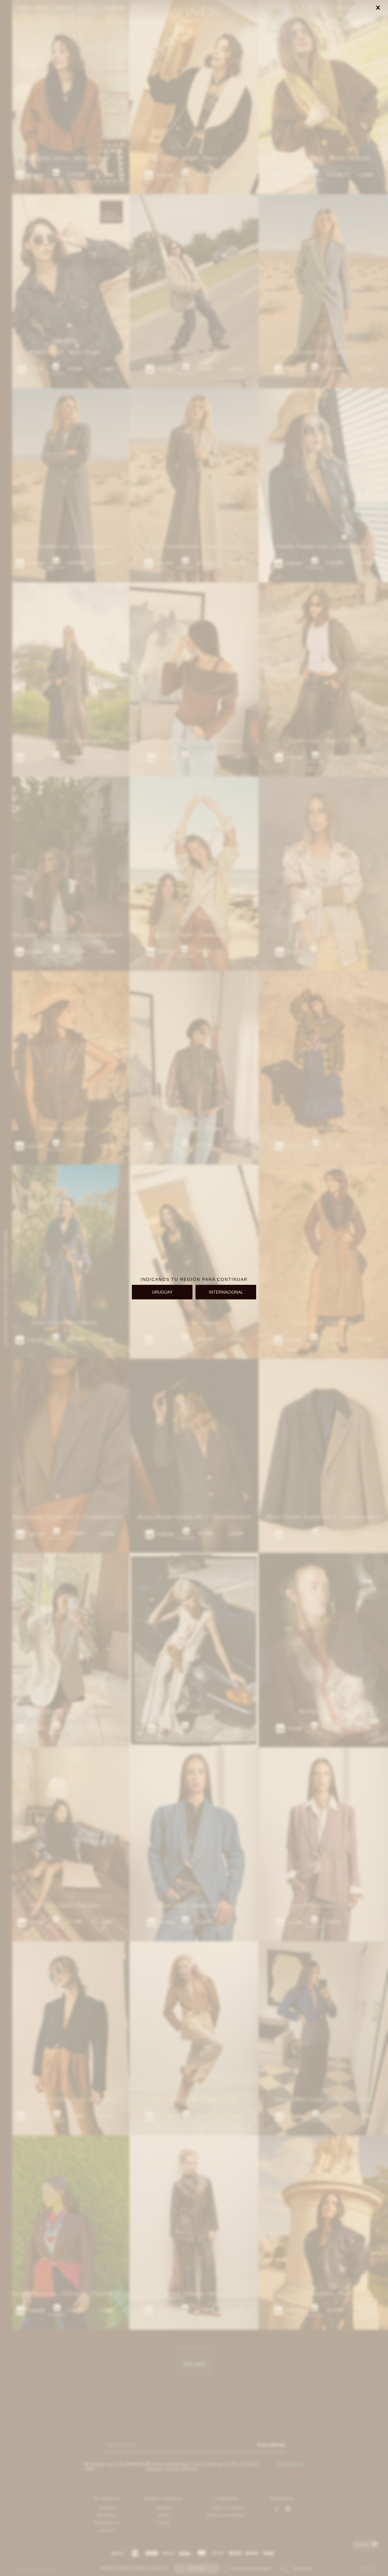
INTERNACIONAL (226, 1292)
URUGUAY (162, 1292)
